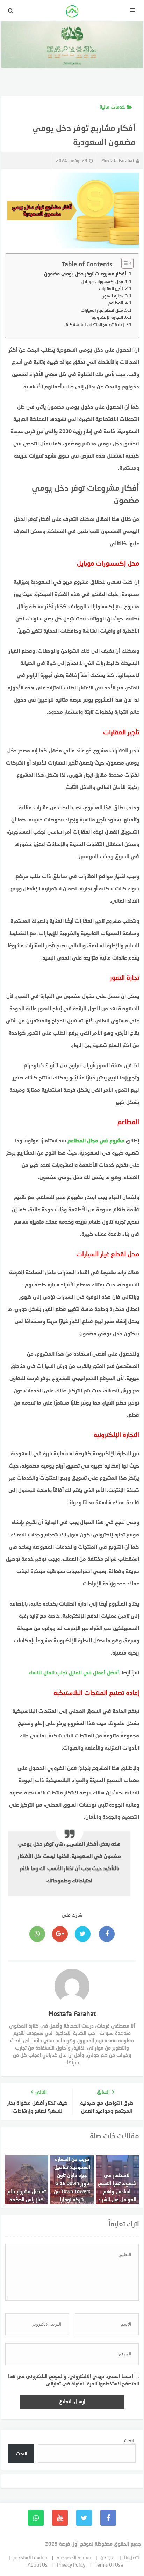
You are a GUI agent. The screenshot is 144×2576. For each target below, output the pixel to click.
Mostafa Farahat (118, 161)
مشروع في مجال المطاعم (96, 1140)
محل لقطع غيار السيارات (102, 310)
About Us (38, 2565)
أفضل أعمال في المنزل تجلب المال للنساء (74, 1672)
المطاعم (116, 303)
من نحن (107, 2557)
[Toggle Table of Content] (124, 263)
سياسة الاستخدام (30, 2557)
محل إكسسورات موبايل (102, 282)
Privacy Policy (71, 2565)
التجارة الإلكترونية (107, 317)
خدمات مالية (112, 107)
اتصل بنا (132, 2557)
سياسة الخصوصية (74, 2557)
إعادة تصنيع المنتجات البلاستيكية (95, 325)
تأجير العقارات (111, 289)
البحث (130, 2441)
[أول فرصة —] (72, 12)
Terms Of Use (109, 2565)
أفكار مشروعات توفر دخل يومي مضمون (85, 274)
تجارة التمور (113, 296)
